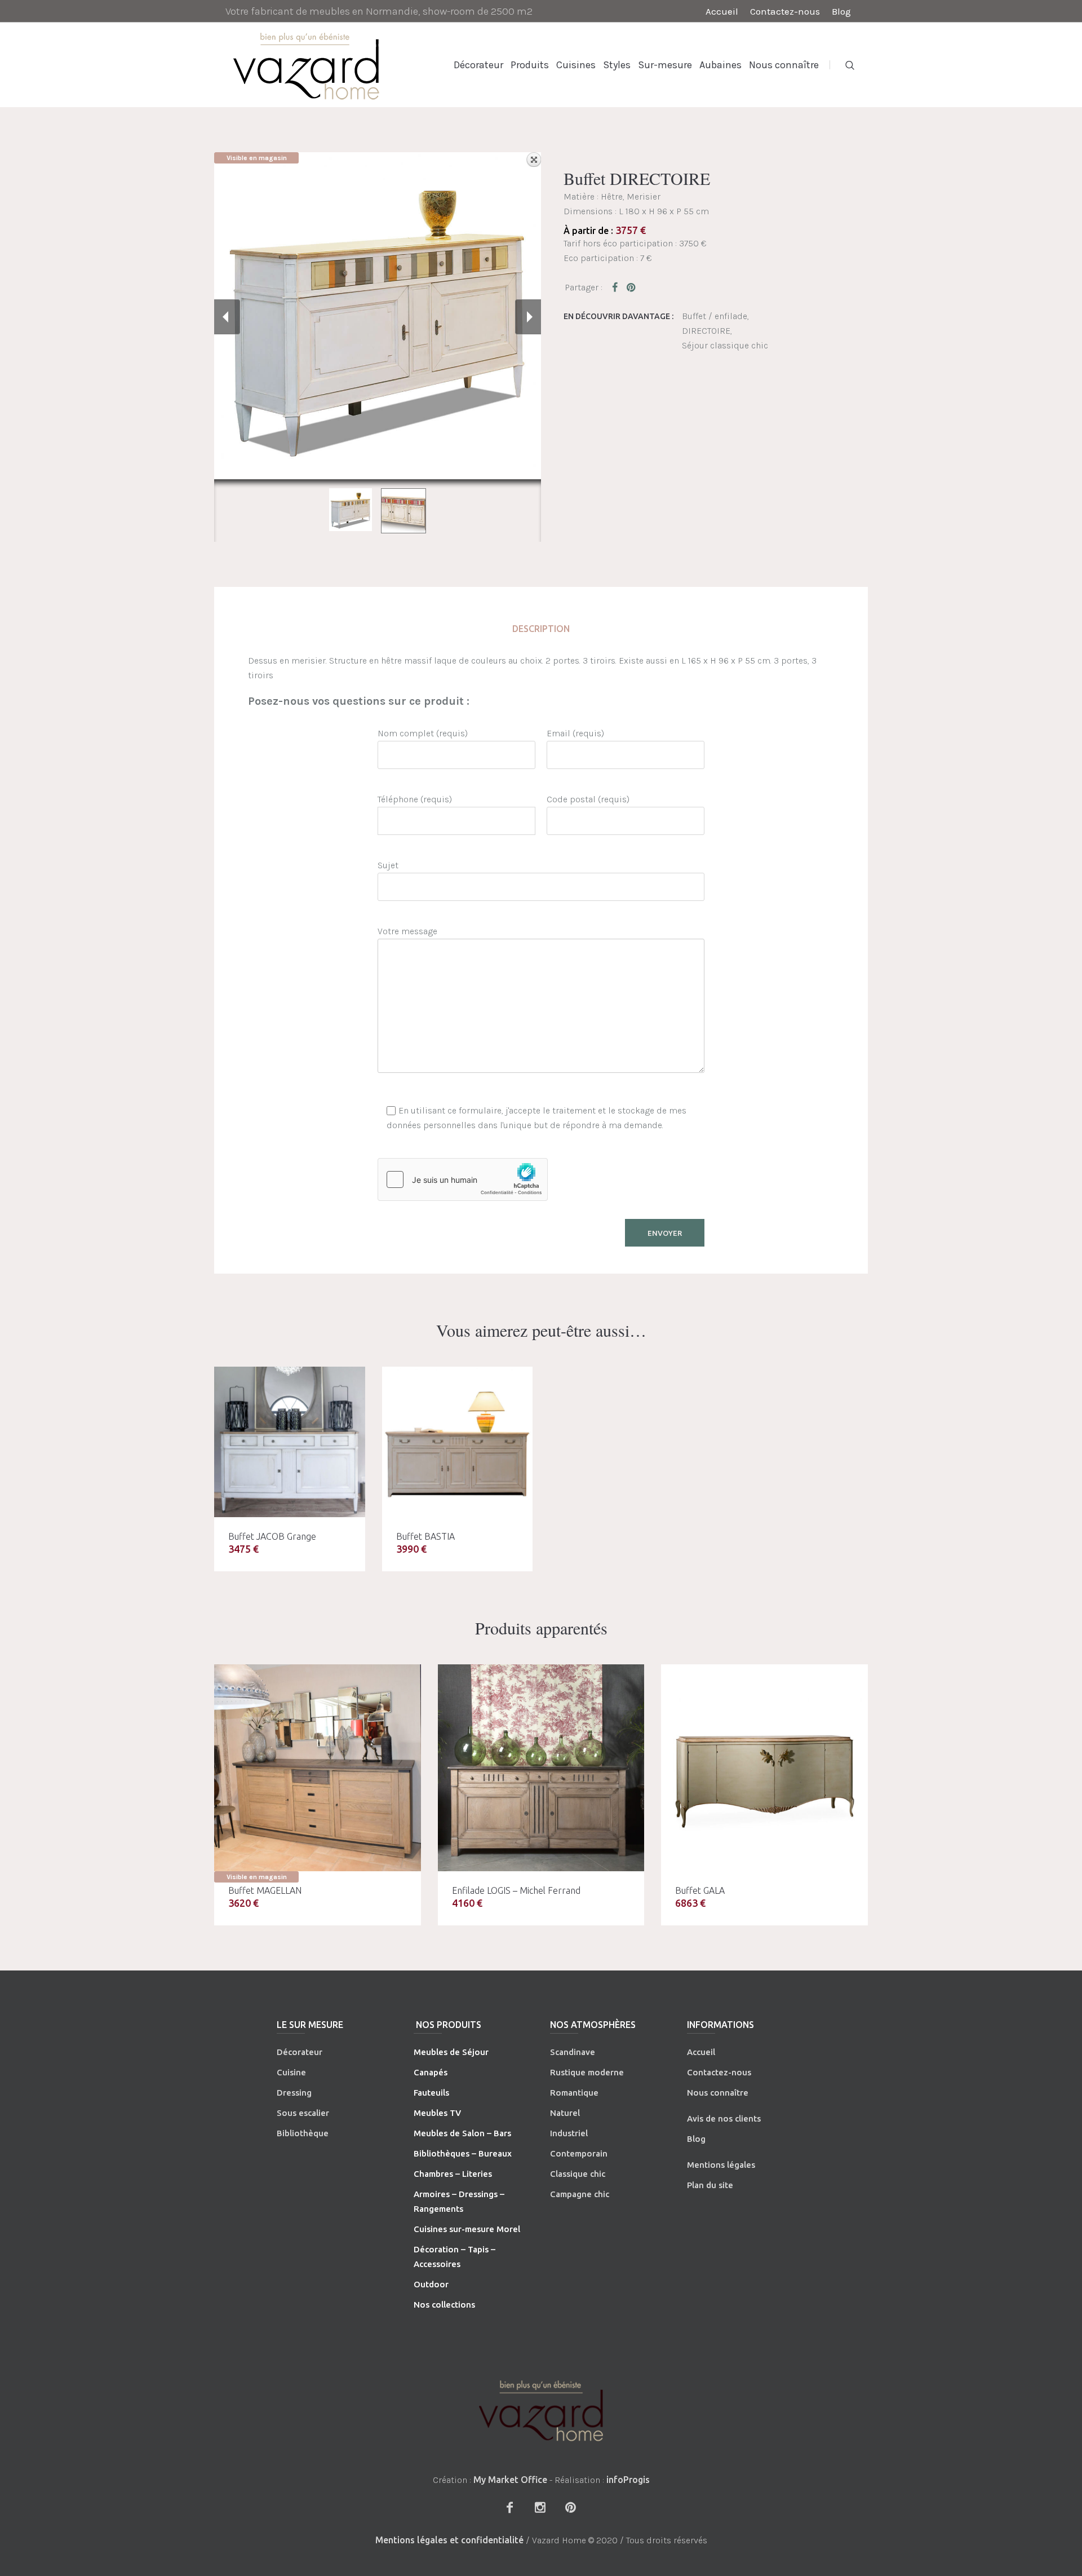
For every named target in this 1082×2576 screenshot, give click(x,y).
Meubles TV (437, 2113)
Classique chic (578, 2174)
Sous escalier (303, 2113)
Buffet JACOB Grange (272, 1536)
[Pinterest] (570, 2507)
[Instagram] (540, 2507)
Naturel (565, 2113)
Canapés (431, 2072)
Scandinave (573, 2052)
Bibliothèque (303, 2133)
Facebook (617, 287)
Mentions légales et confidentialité (449, 2540)
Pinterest (632, 287)
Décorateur (300, 2052)
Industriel (569, 2133)
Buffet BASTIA (425, 1536)
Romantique (574, 2093)
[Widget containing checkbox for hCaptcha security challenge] (463, 1179)
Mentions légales (721, 2165)
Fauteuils (431, 2093)
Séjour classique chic (725, 345)
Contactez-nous (719, 2072)
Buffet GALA (700, 1890)
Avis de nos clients (724, 2118)
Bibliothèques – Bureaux (463, 2153)
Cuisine (291, 2072)
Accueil (701, 2052)
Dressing (294, 2093)
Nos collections (444, 2305)
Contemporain (579, 2153)
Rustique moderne (587, 2072)
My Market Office (510, 2480)
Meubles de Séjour (451, 2052)
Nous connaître (718, 2093)
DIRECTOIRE (706, 331)
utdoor (434, 2284)
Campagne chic (580, 2194)
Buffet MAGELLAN (265, 1890)
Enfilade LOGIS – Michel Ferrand (516, 1890)
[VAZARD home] (541, 2411)
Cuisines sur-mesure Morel (467, 2229)
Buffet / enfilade (715, 316)
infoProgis (628, 2480)
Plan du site (710, 2185)
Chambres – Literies (453, 2174)
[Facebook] (509, 2507)
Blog (696, 2139)
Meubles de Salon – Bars (462, 2133)
